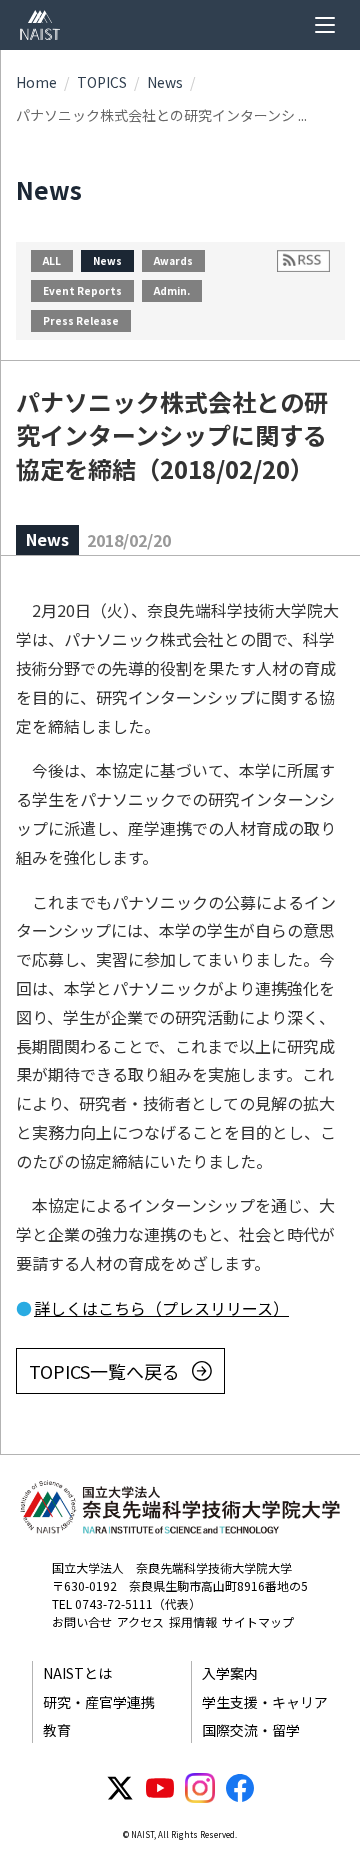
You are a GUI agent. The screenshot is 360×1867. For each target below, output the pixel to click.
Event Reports (82, 290)
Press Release (81, 320)
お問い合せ (82, 1621)
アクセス (140, 1621)
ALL (52, 260)
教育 (57, 1730)
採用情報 (193, 1621)
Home (36, 82)
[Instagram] (200, 1788)
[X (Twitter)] (120, 1788)
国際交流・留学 (251, 1730)
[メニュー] (325, 25)
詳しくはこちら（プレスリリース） (161, 1308)
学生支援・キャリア (265, 1702)
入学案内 (230, 1673)
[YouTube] (160, 1788)
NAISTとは (77, 1673)
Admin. (172, 290)
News (165, 82)
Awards (173, 260)
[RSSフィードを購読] (303, 261)
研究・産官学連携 (99, 1702)
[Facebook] (240, 1788)
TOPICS (102, 82)
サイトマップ (258, 1621)
